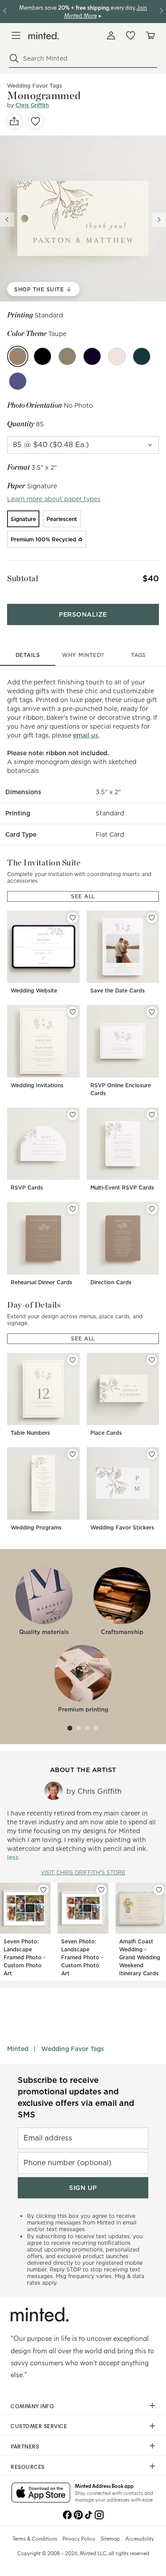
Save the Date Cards (118, 991)
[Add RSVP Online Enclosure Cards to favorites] (152, 1012)
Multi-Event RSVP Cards (122, 1188)
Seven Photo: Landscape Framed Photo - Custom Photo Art (25, 1957)
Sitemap (110, 2538)
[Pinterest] (78, 2514)
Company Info (32, 2406)
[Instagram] (99, 2514)
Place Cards (106, 1433)
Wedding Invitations (37, 1085)
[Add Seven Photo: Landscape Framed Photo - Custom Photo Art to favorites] (43, 1890)
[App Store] (41, 2493)
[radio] (23, 519)
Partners (25, 2446)
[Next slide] (159, 220)
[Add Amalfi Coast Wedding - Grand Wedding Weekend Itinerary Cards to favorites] (159, 1890)
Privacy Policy (79, 2538)
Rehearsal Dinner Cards (41, 1282)
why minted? (83, 655)
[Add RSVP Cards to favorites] (73, 1115)
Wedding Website (34, 991)
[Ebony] (42, 356)
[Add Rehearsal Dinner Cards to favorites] (73, 1209)
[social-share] (14, 121)
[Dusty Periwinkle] (18, 381)
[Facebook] (67, 2514)
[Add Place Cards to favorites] (152, 1360)
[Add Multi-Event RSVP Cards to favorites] (152, 1115)
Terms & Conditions (35, 2538)
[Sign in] (111, 35)
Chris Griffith (32, 105)
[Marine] (92, 356)
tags (139, 655)
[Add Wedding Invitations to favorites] (73, 1012)
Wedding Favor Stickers (122, 1527)
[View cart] (150, 35)
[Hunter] (142, 356)
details (28, 655)
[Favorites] (131, 35)
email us (86, 735)
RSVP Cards (27, 1188)
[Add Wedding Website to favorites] (73, 918)
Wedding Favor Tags (73, 2049)
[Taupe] (18, 356)
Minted (18, 2049)
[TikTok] (89, 2514)
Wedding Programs (36, 1527)
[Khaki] (67, 356)
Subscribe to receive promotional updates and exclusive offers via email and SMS (76, 2097)
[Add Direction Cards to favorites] (152, 1209)
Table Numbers (30, 1433)
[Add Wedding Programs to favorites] (73, 1454)
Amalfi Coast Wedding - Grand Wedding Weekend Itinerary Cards (140, 1957)
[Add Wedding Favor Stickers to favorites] (152, 1454)
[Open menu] (16, 35)
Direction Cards (111, 1282)
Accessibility (140, 2538)
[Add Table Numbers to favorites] (73, 1360)
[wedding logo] (44, 36)
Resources (28, 2467)
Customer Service (39, 2426)
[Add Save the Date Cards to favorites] (152, 918)
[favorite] (35, 121)
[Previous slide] (7, 220)
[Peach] (117, 356)
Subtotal (23, 578)
